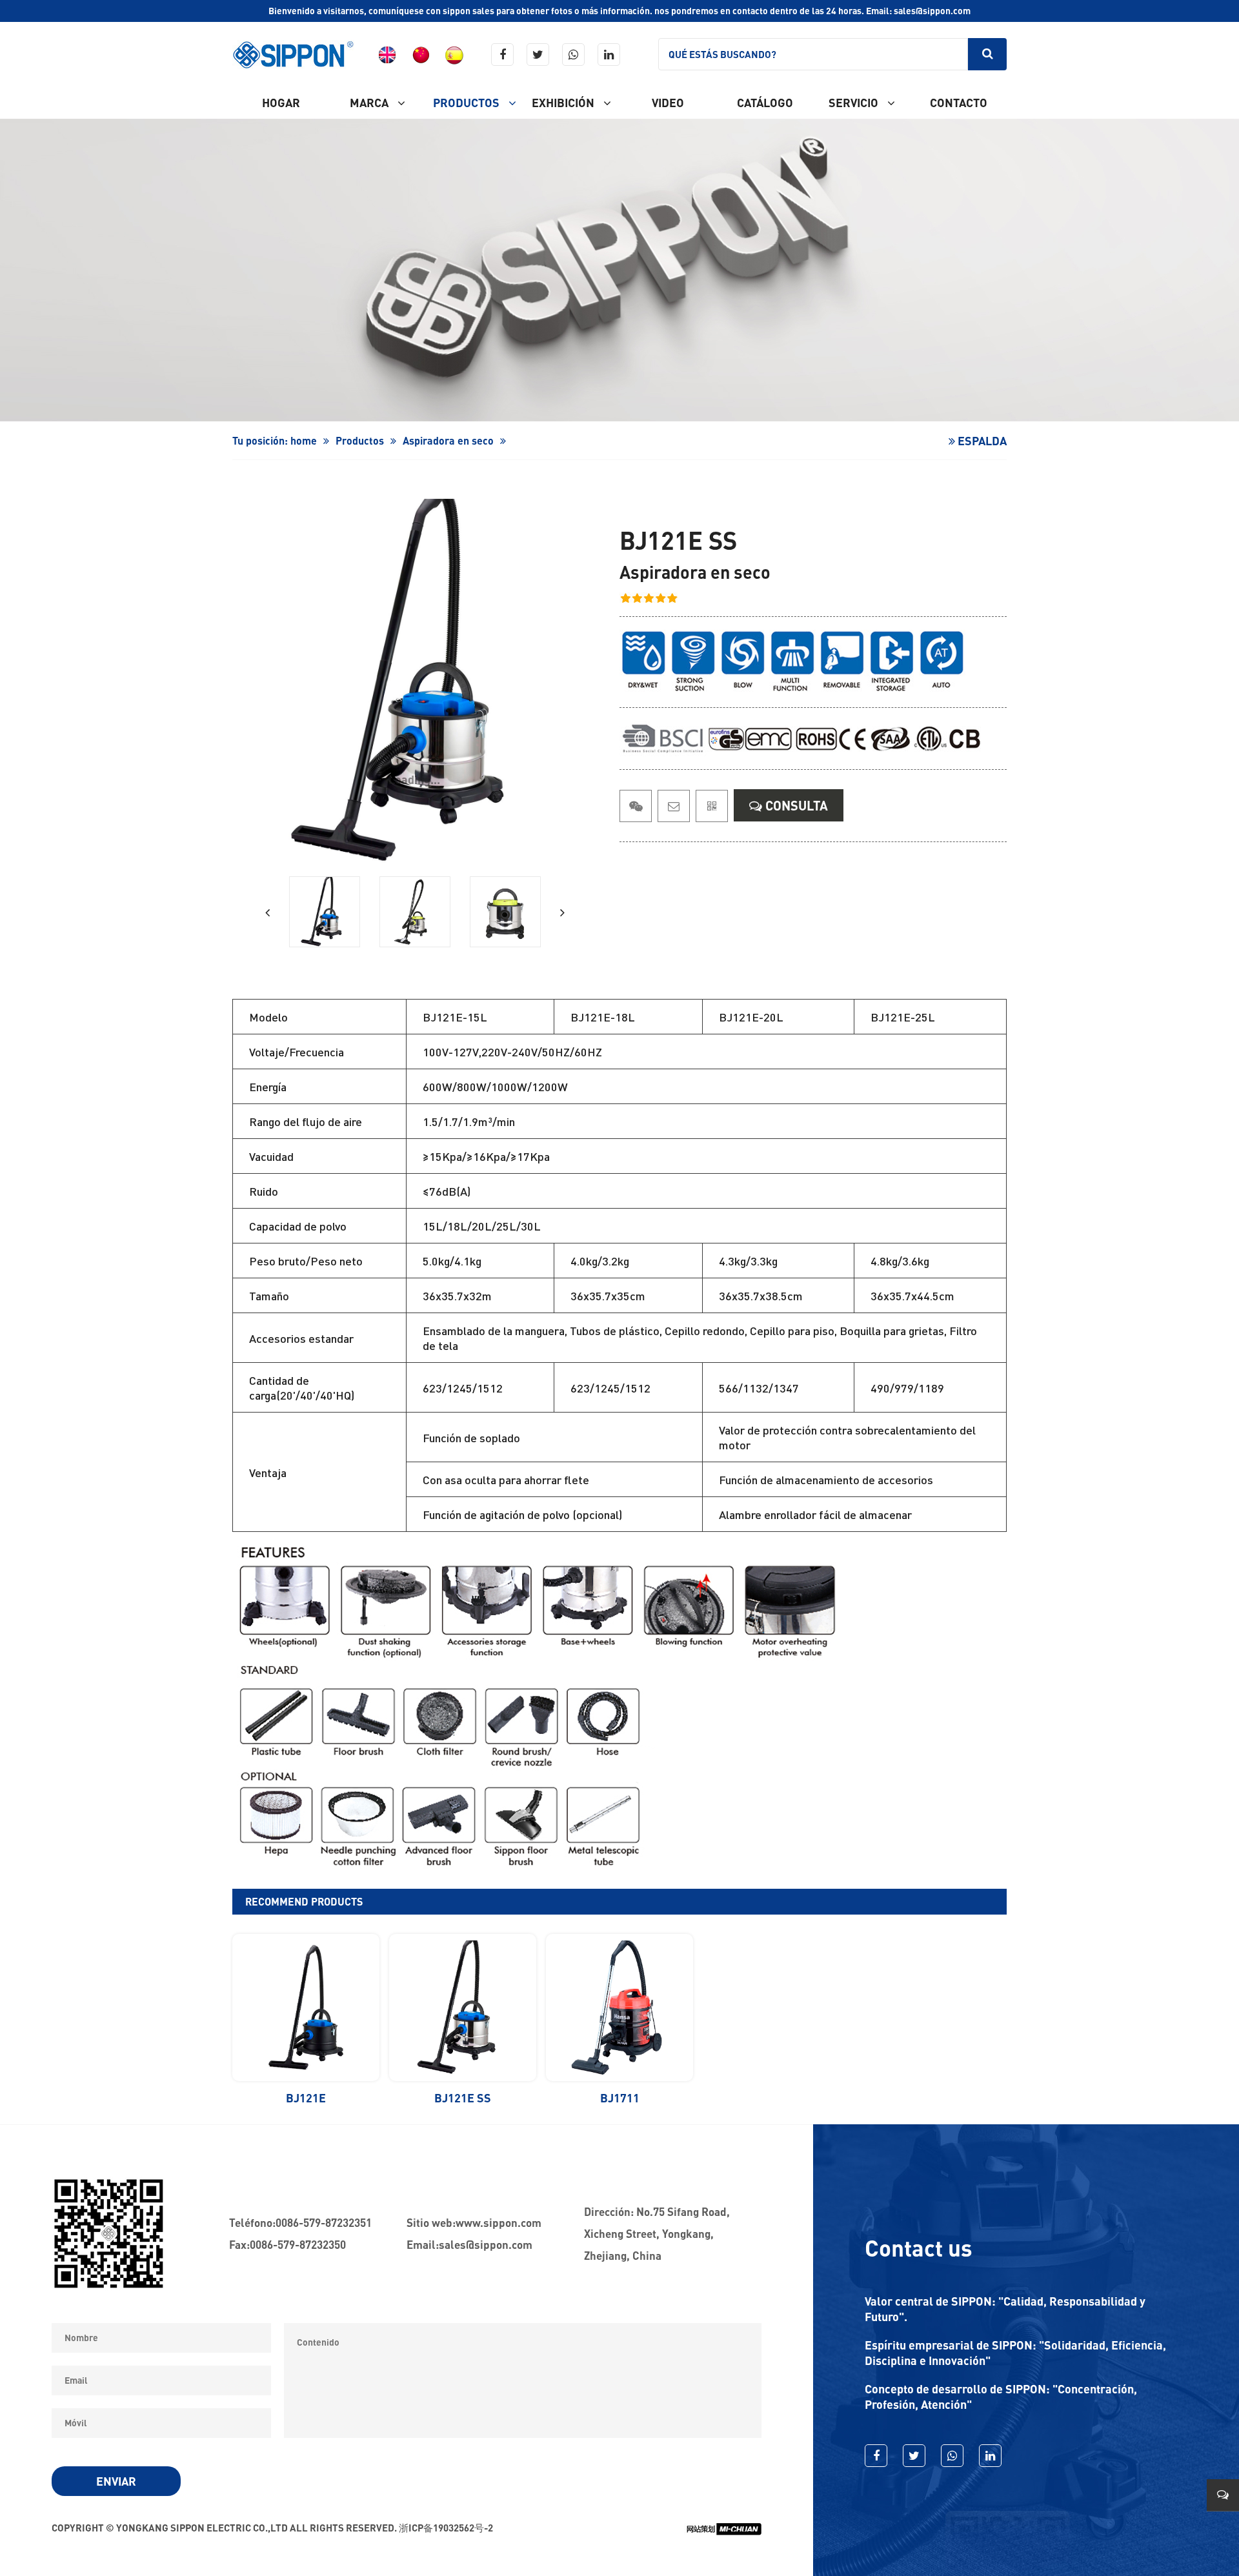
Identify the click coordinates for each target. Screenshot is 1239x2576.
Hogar (281, 103)
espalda (981, 441)
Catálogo (765, 103)
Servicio (855, 103)
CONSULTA (795, 805)
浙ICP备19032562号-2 (446, 2528)
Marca (370, 103)
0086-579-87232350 (298, 2245)
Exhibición (564, 103)
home (304, 440)
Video (668, 103)
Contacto (959, 103)
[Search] (987, 54)
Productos (468, 103)
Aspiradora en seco (448, 440)
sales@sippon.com (486, 2245)
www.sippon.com (499, 2223)
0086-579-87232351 (324, 2223)
